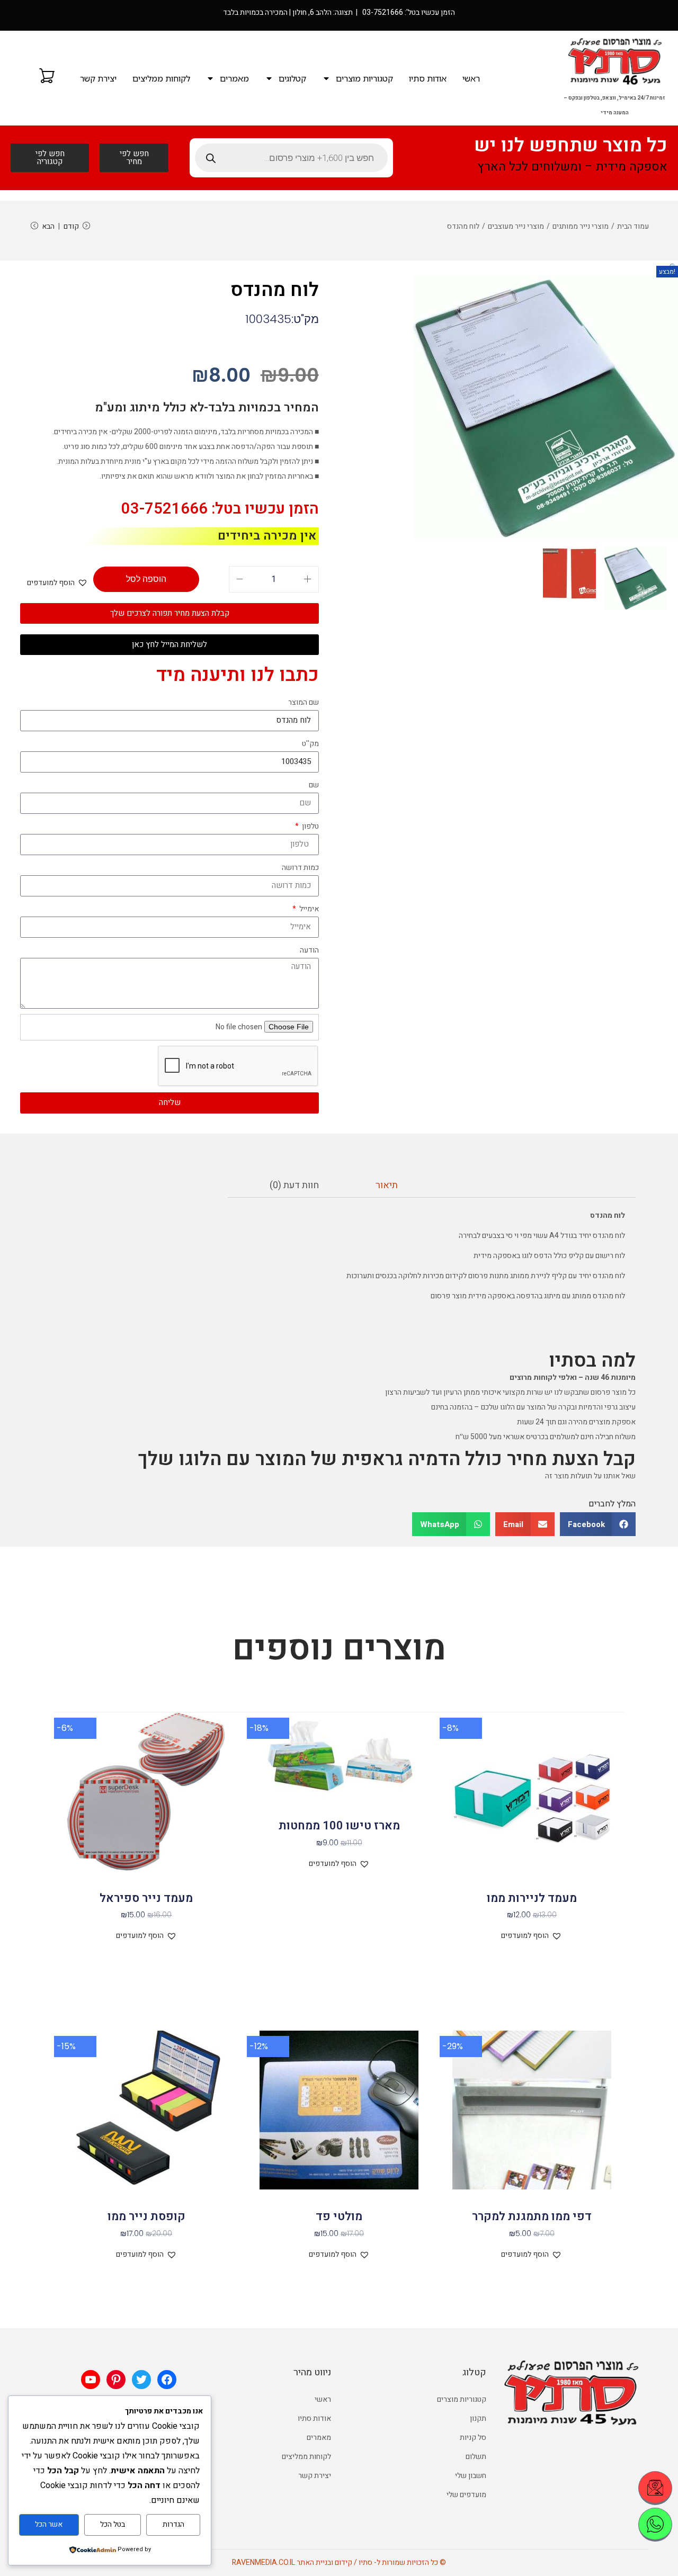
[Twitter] (141, 2380)
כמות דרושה (300, 868)
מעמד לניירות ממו (532, 1898)
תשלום (476, 2457)
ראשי (471, 78)
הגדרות (173, 2524)
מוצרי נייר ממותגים (581, 226)
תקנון (478, 2418)
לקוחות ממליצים (161, 78)
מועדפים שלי (466, 2495)
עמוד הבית (633, 226)
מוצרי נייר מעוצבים (516, 226)
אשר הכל (49, 2524)
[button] (673, 268)
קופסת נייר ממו (146, 2216)
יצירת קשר (98, 78)
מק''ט (310, 744)
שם (314, 785)
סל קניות (473, 2438)
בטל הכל (113, 2524)
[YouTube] (91, 2380)
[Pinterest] (116, 2380)
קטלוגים (292, 78)
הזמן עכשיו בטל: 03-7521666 (220, 509)
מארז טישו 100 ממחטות (339, 1826)
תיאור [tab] (387, 1185)
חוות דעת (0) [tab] (294, 1185)
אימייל (308, 909)
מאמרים (234, 78)
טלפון (310, 826)
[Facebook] (167, 2380)
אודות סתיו (428, 78)
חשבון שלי (471, 2476)
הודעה (309, 950)
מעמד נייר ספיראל (146, 1898)
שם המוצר (304, 702)
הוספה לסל (146, 579)
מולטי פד (339, 2216)
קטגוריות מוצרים (364, 78)
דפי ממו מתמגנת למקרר (532, 2216)
